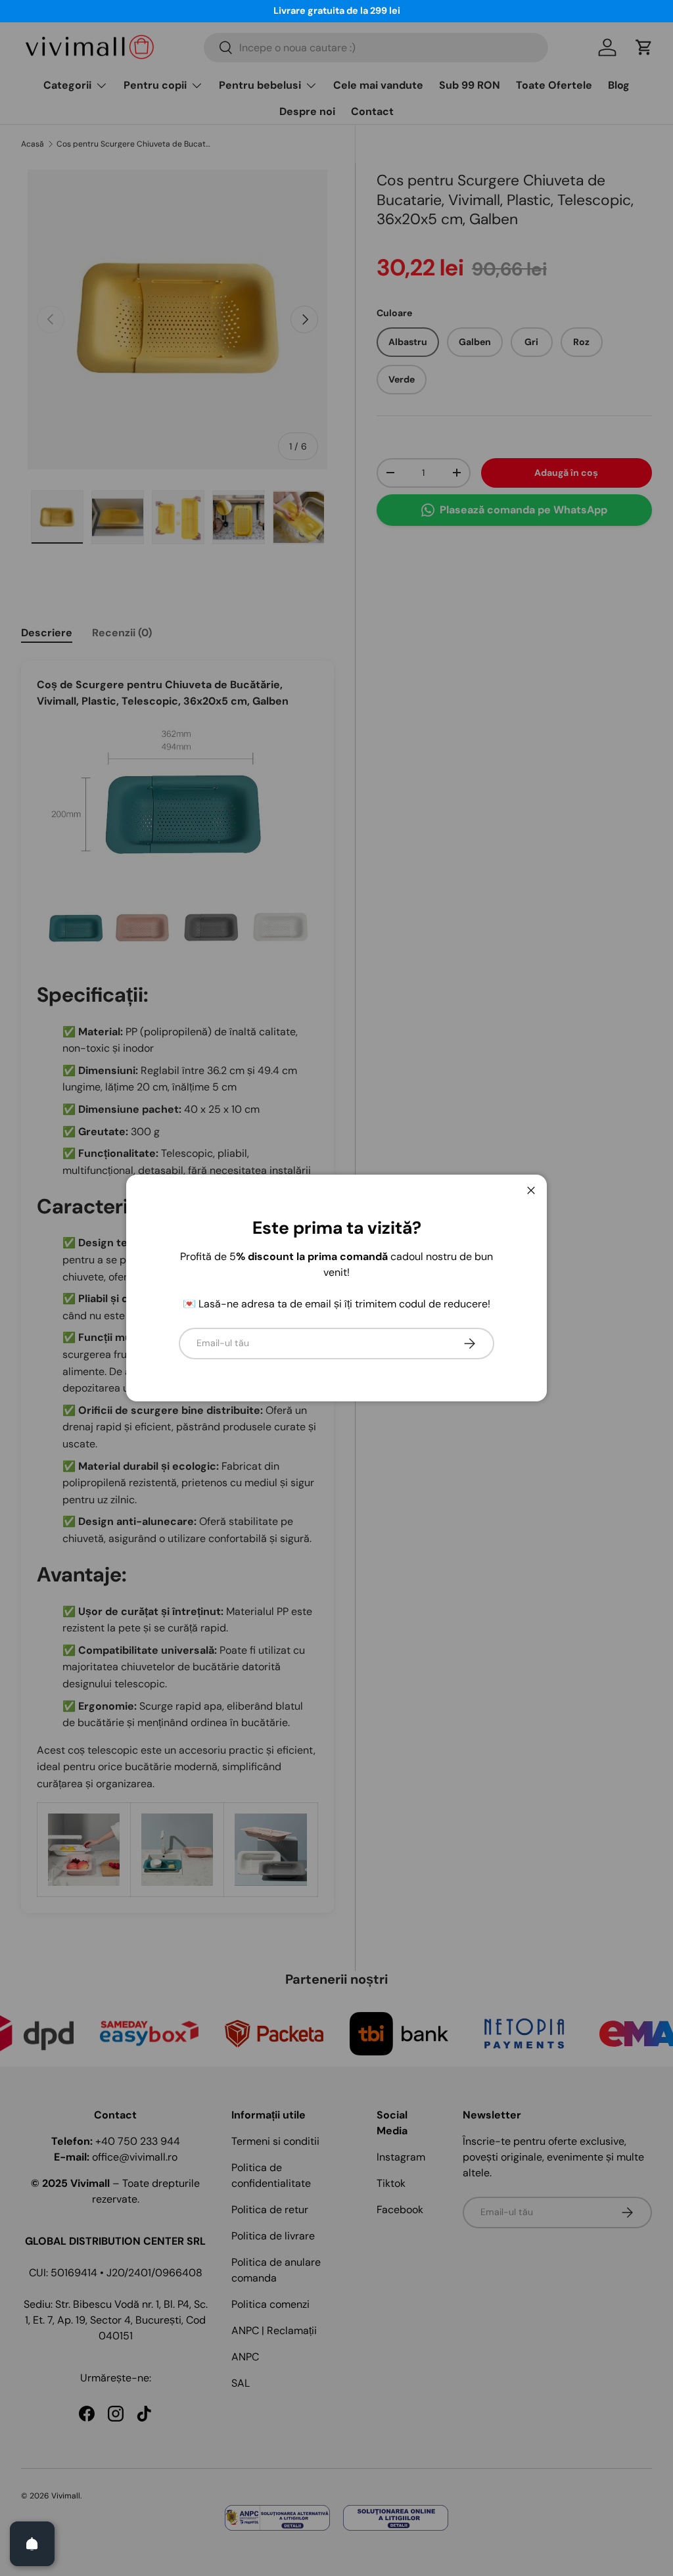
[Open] (32, 2544)
